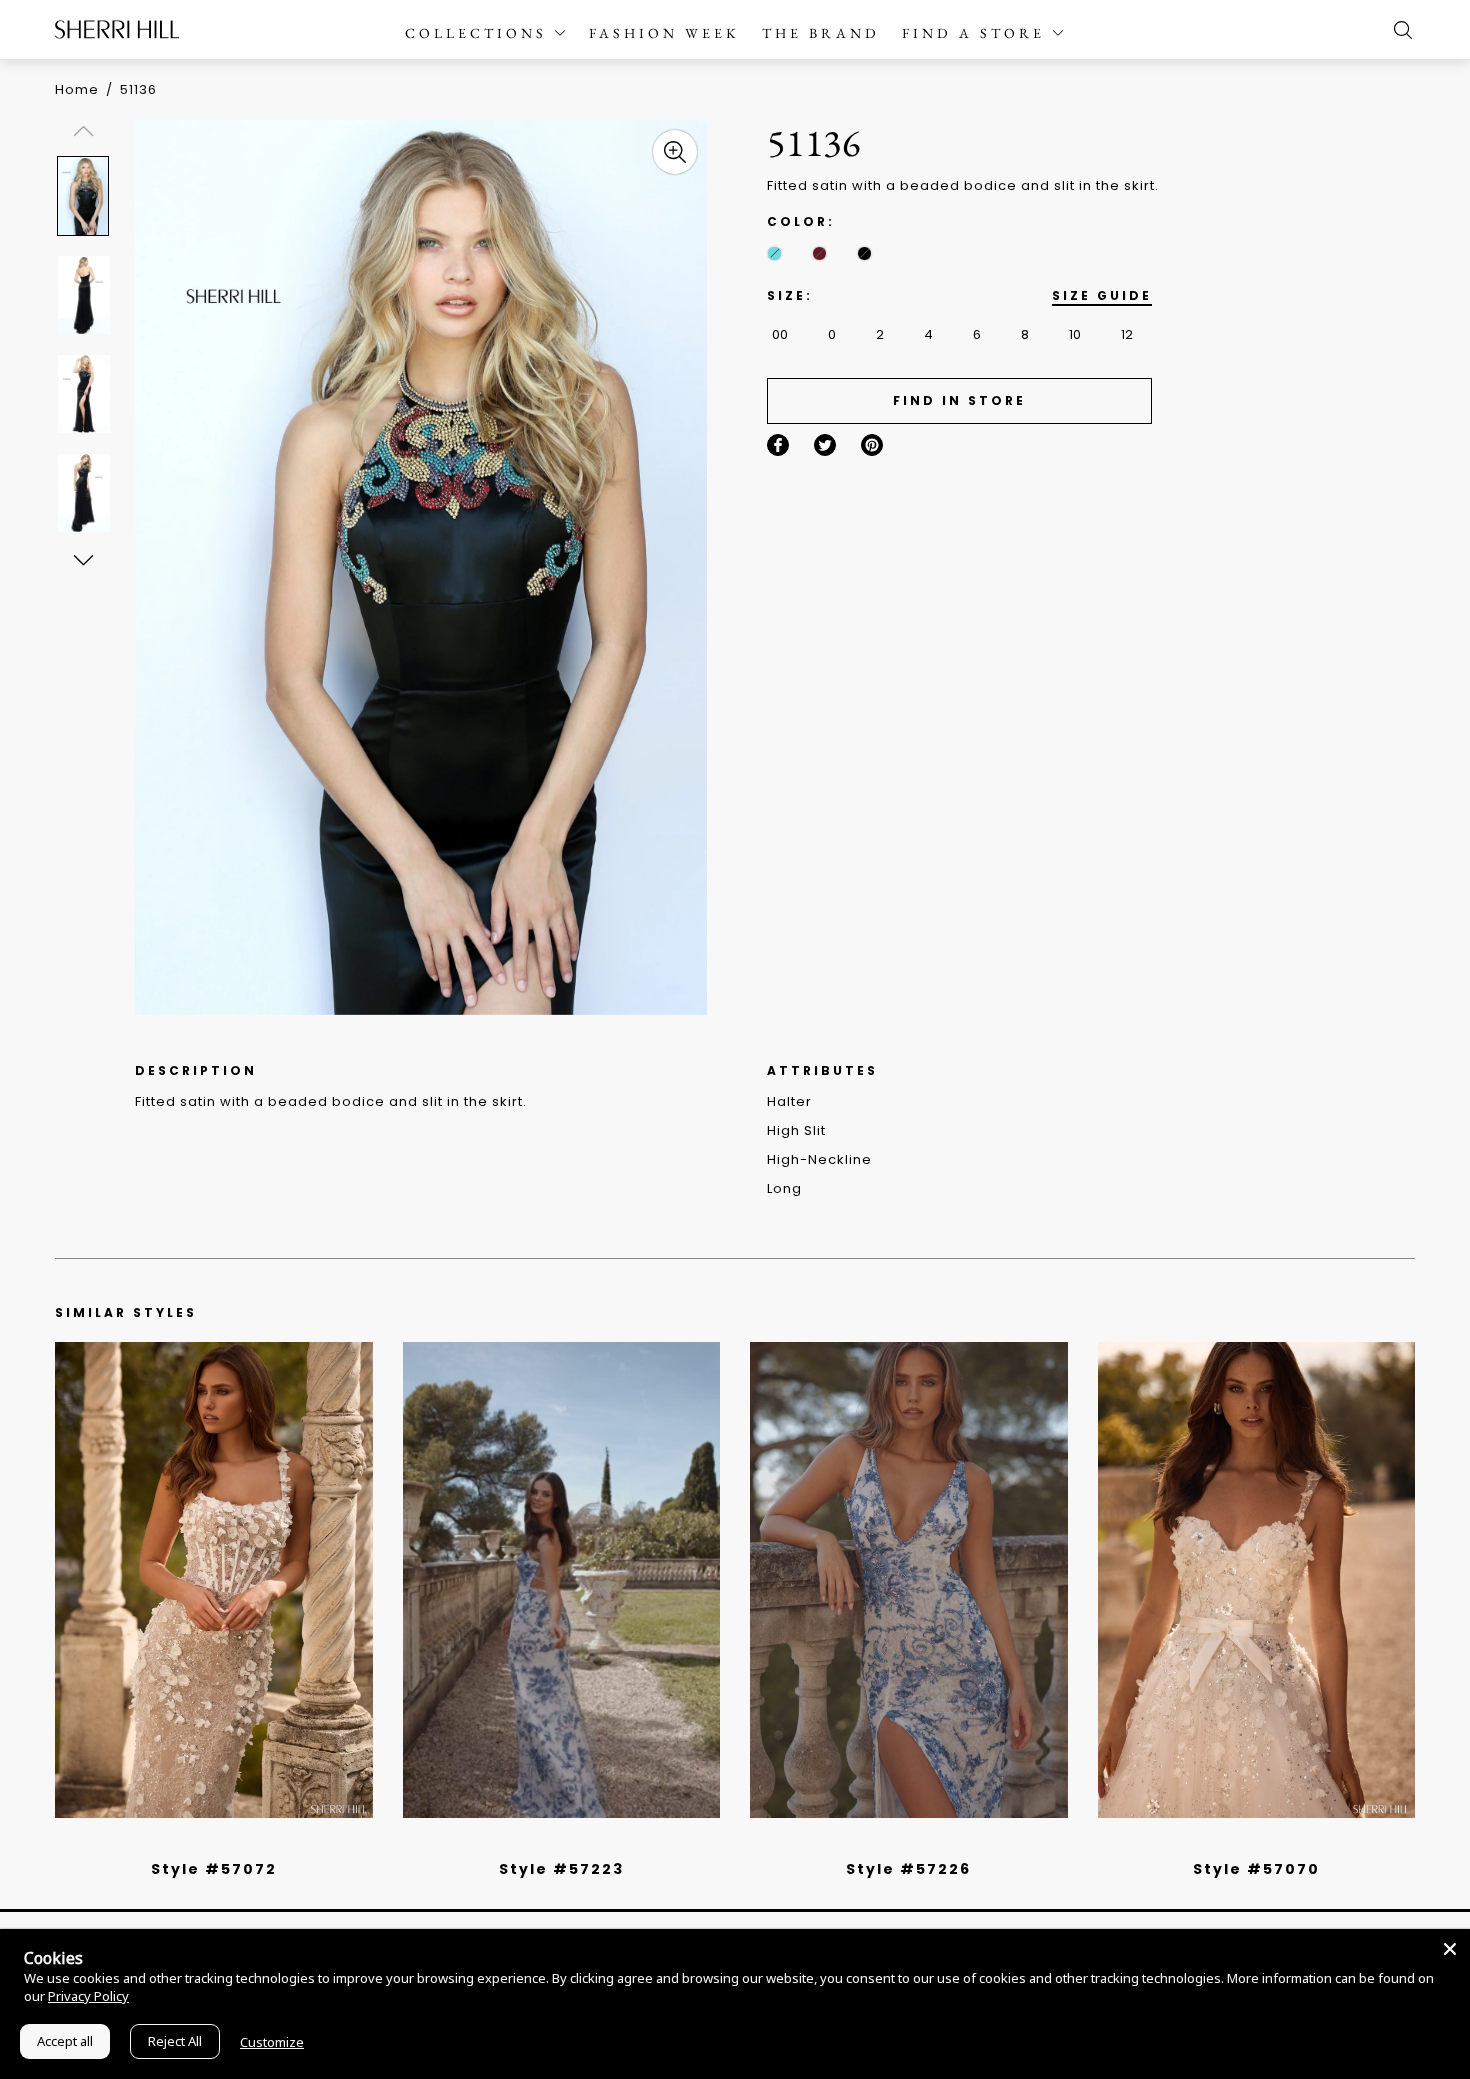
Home (77, 89)
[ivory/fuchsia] (569, 1843)
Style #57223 (561, 1869)
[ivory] (1234, 1843)
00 (780, 334)
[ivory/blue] (554, 1843)
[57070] (1257, 1580)
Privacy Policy (88, 1996)
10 (1075, 334)
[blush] (221, 1843)
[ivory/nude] (236, 1843)
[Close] (1450, 1949)
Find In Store (959, 400)
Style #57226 (908, 1869)
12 (1127, 334)
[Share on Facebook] (778, 445)
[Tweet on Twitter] (825, 445)
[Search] (1398, 30)
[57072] (214, 1580)
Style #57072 (214, 1869)
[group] (87, 195)
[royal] (774, 253)
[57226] (909, 1580)
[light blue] (206, 1843)
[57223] (562, 1580)
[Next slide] (82, 559)
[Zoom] (675, 152)
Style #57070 (1256, 1869)
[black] (864, 253)
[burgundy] (819, 253)
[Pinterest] (872, 445)
